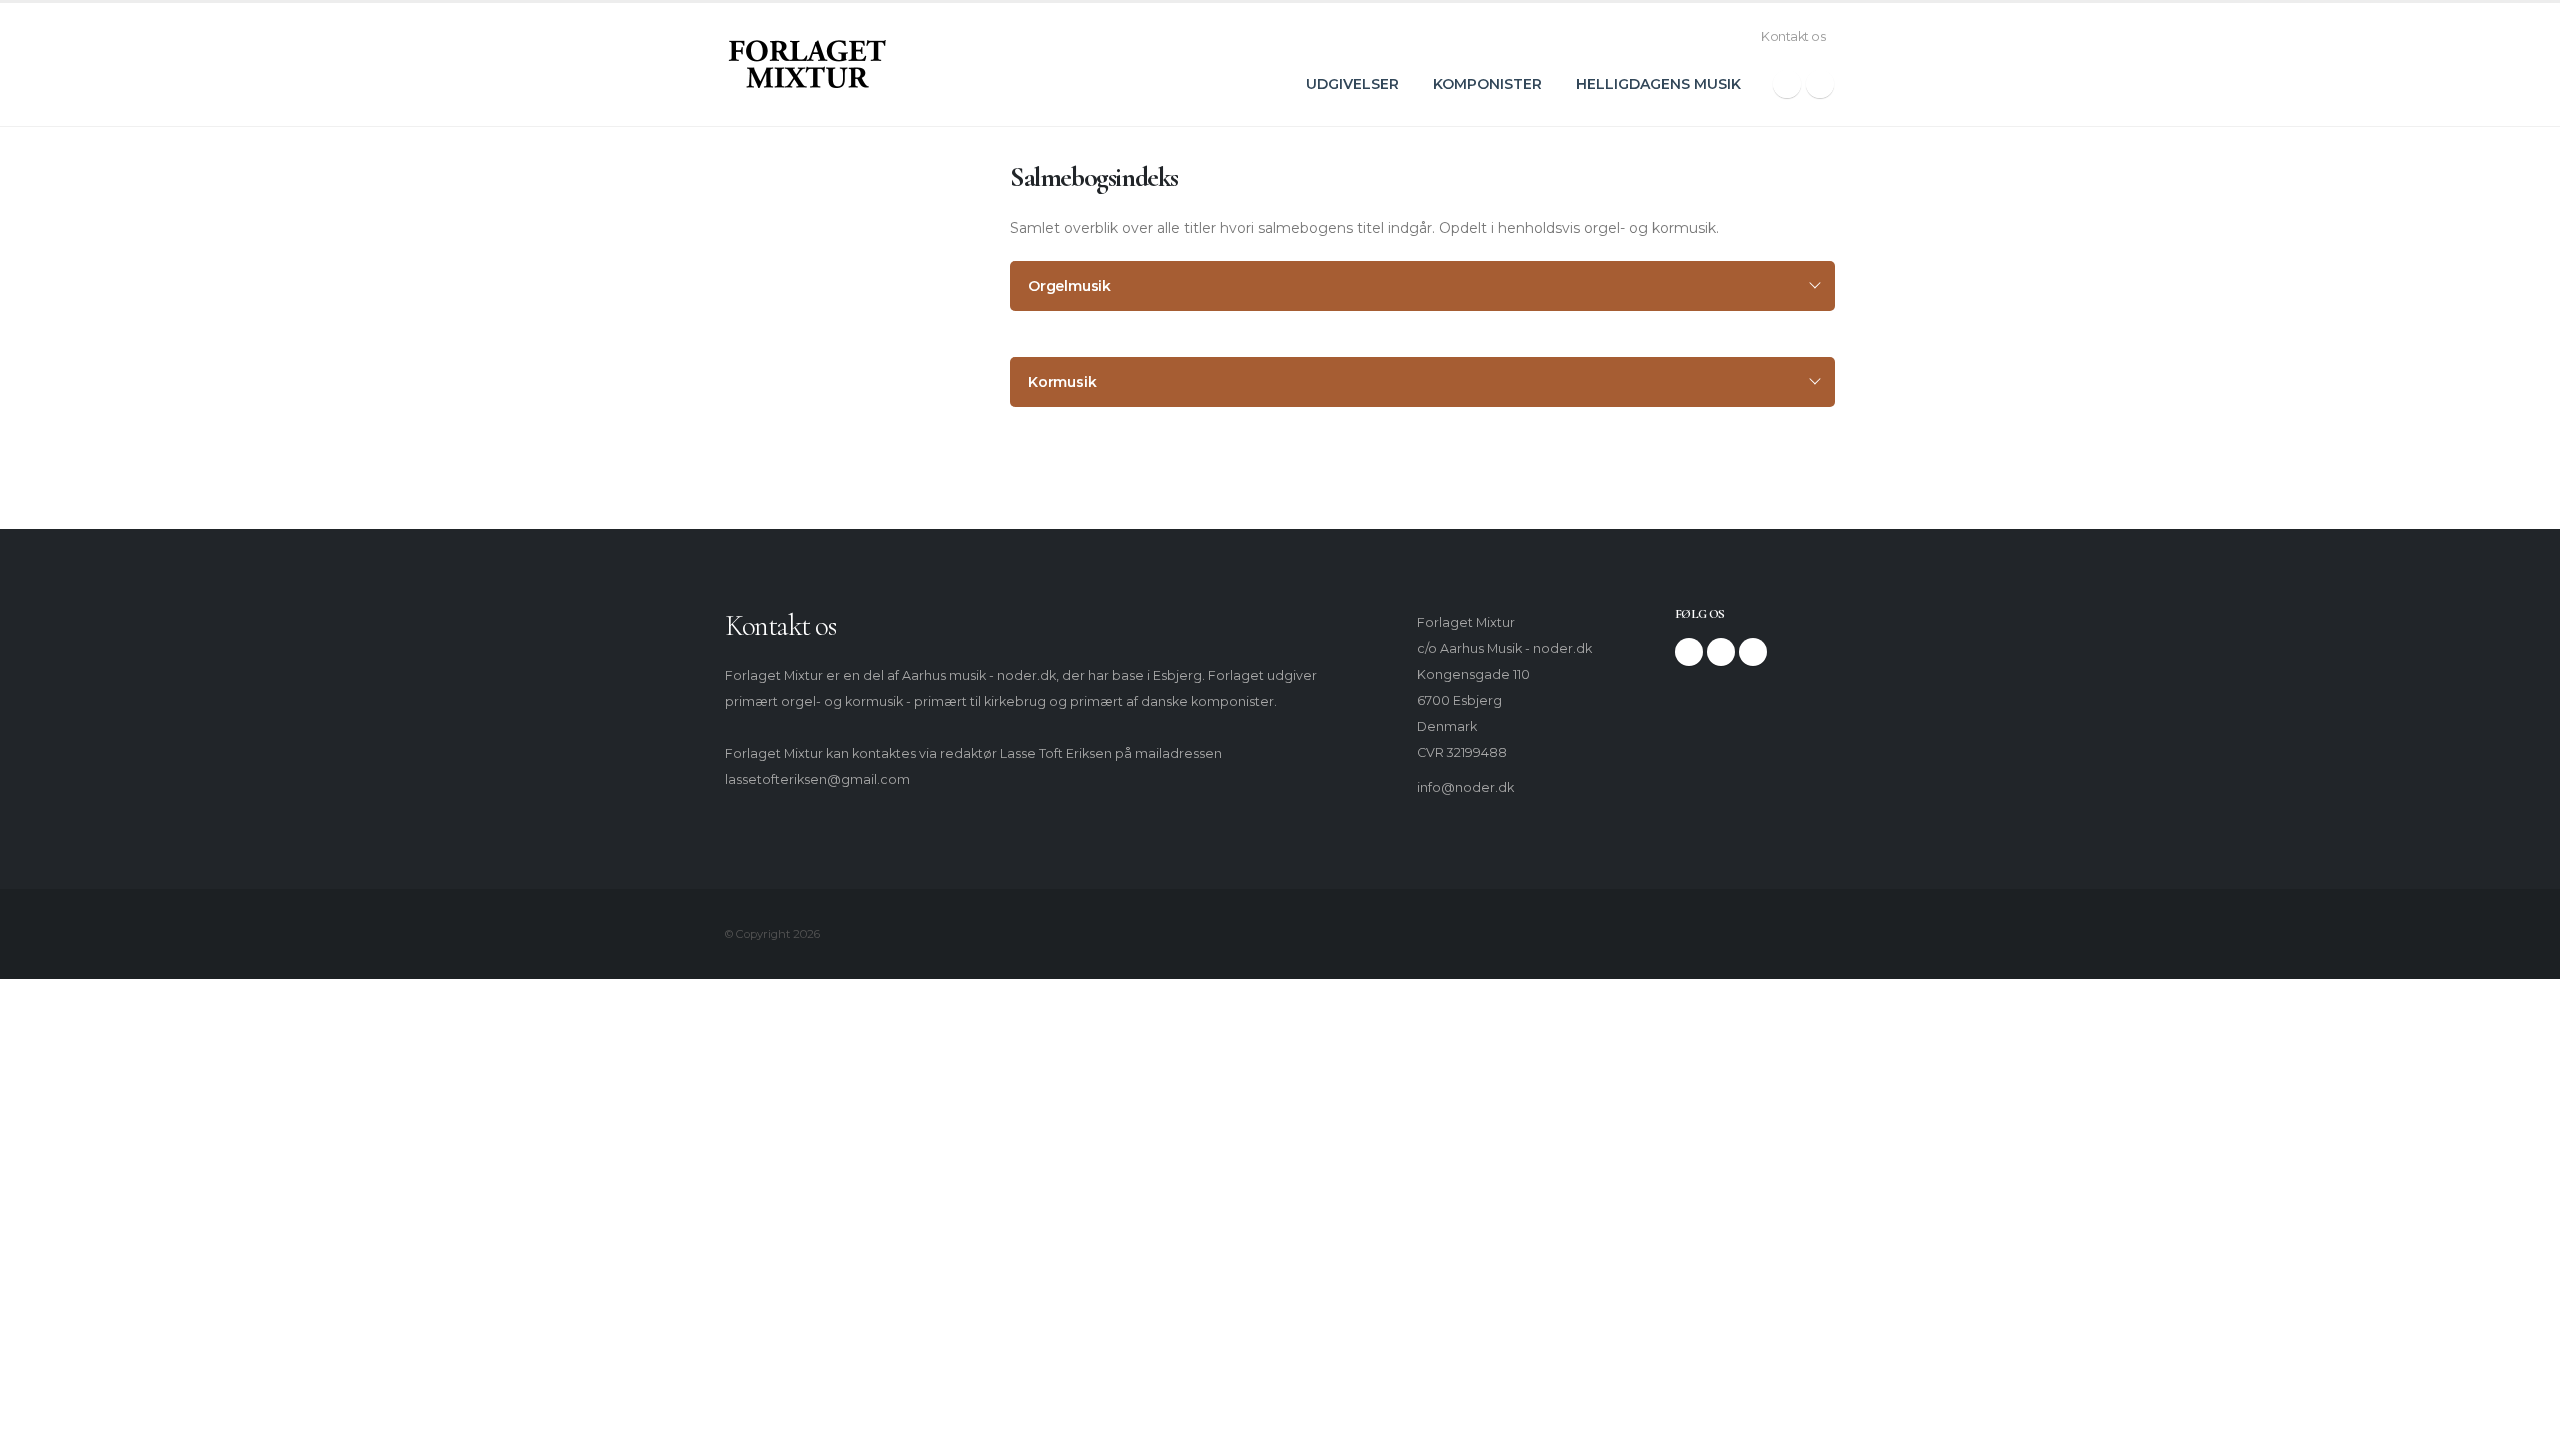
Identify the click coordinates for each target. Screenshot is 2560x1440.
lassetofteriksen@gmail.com (817, 779)
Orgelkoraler (791, 286)
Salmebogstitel (799, 251)
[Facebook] (1787, 84)
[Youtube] (1753, 652)
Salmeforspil (790, 321)
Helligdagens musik (1658, 84)
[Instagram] (1820, 84)
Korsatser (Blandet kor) (824, 356)
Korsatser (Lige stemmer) (832, 391)
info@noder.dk (1465, 787)
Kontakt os (1793, 36)
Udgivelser (1352, 84)
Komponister (1487, 84)
